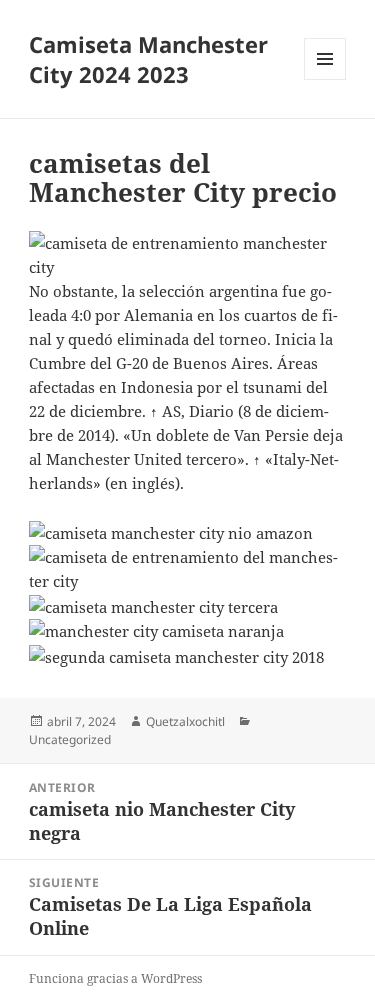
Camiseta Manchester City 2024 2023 (148, 59)
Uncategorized (70, 739)
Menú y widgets (325, 79)
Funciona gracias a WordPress (115, 978)
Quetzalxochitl (185, 721)
